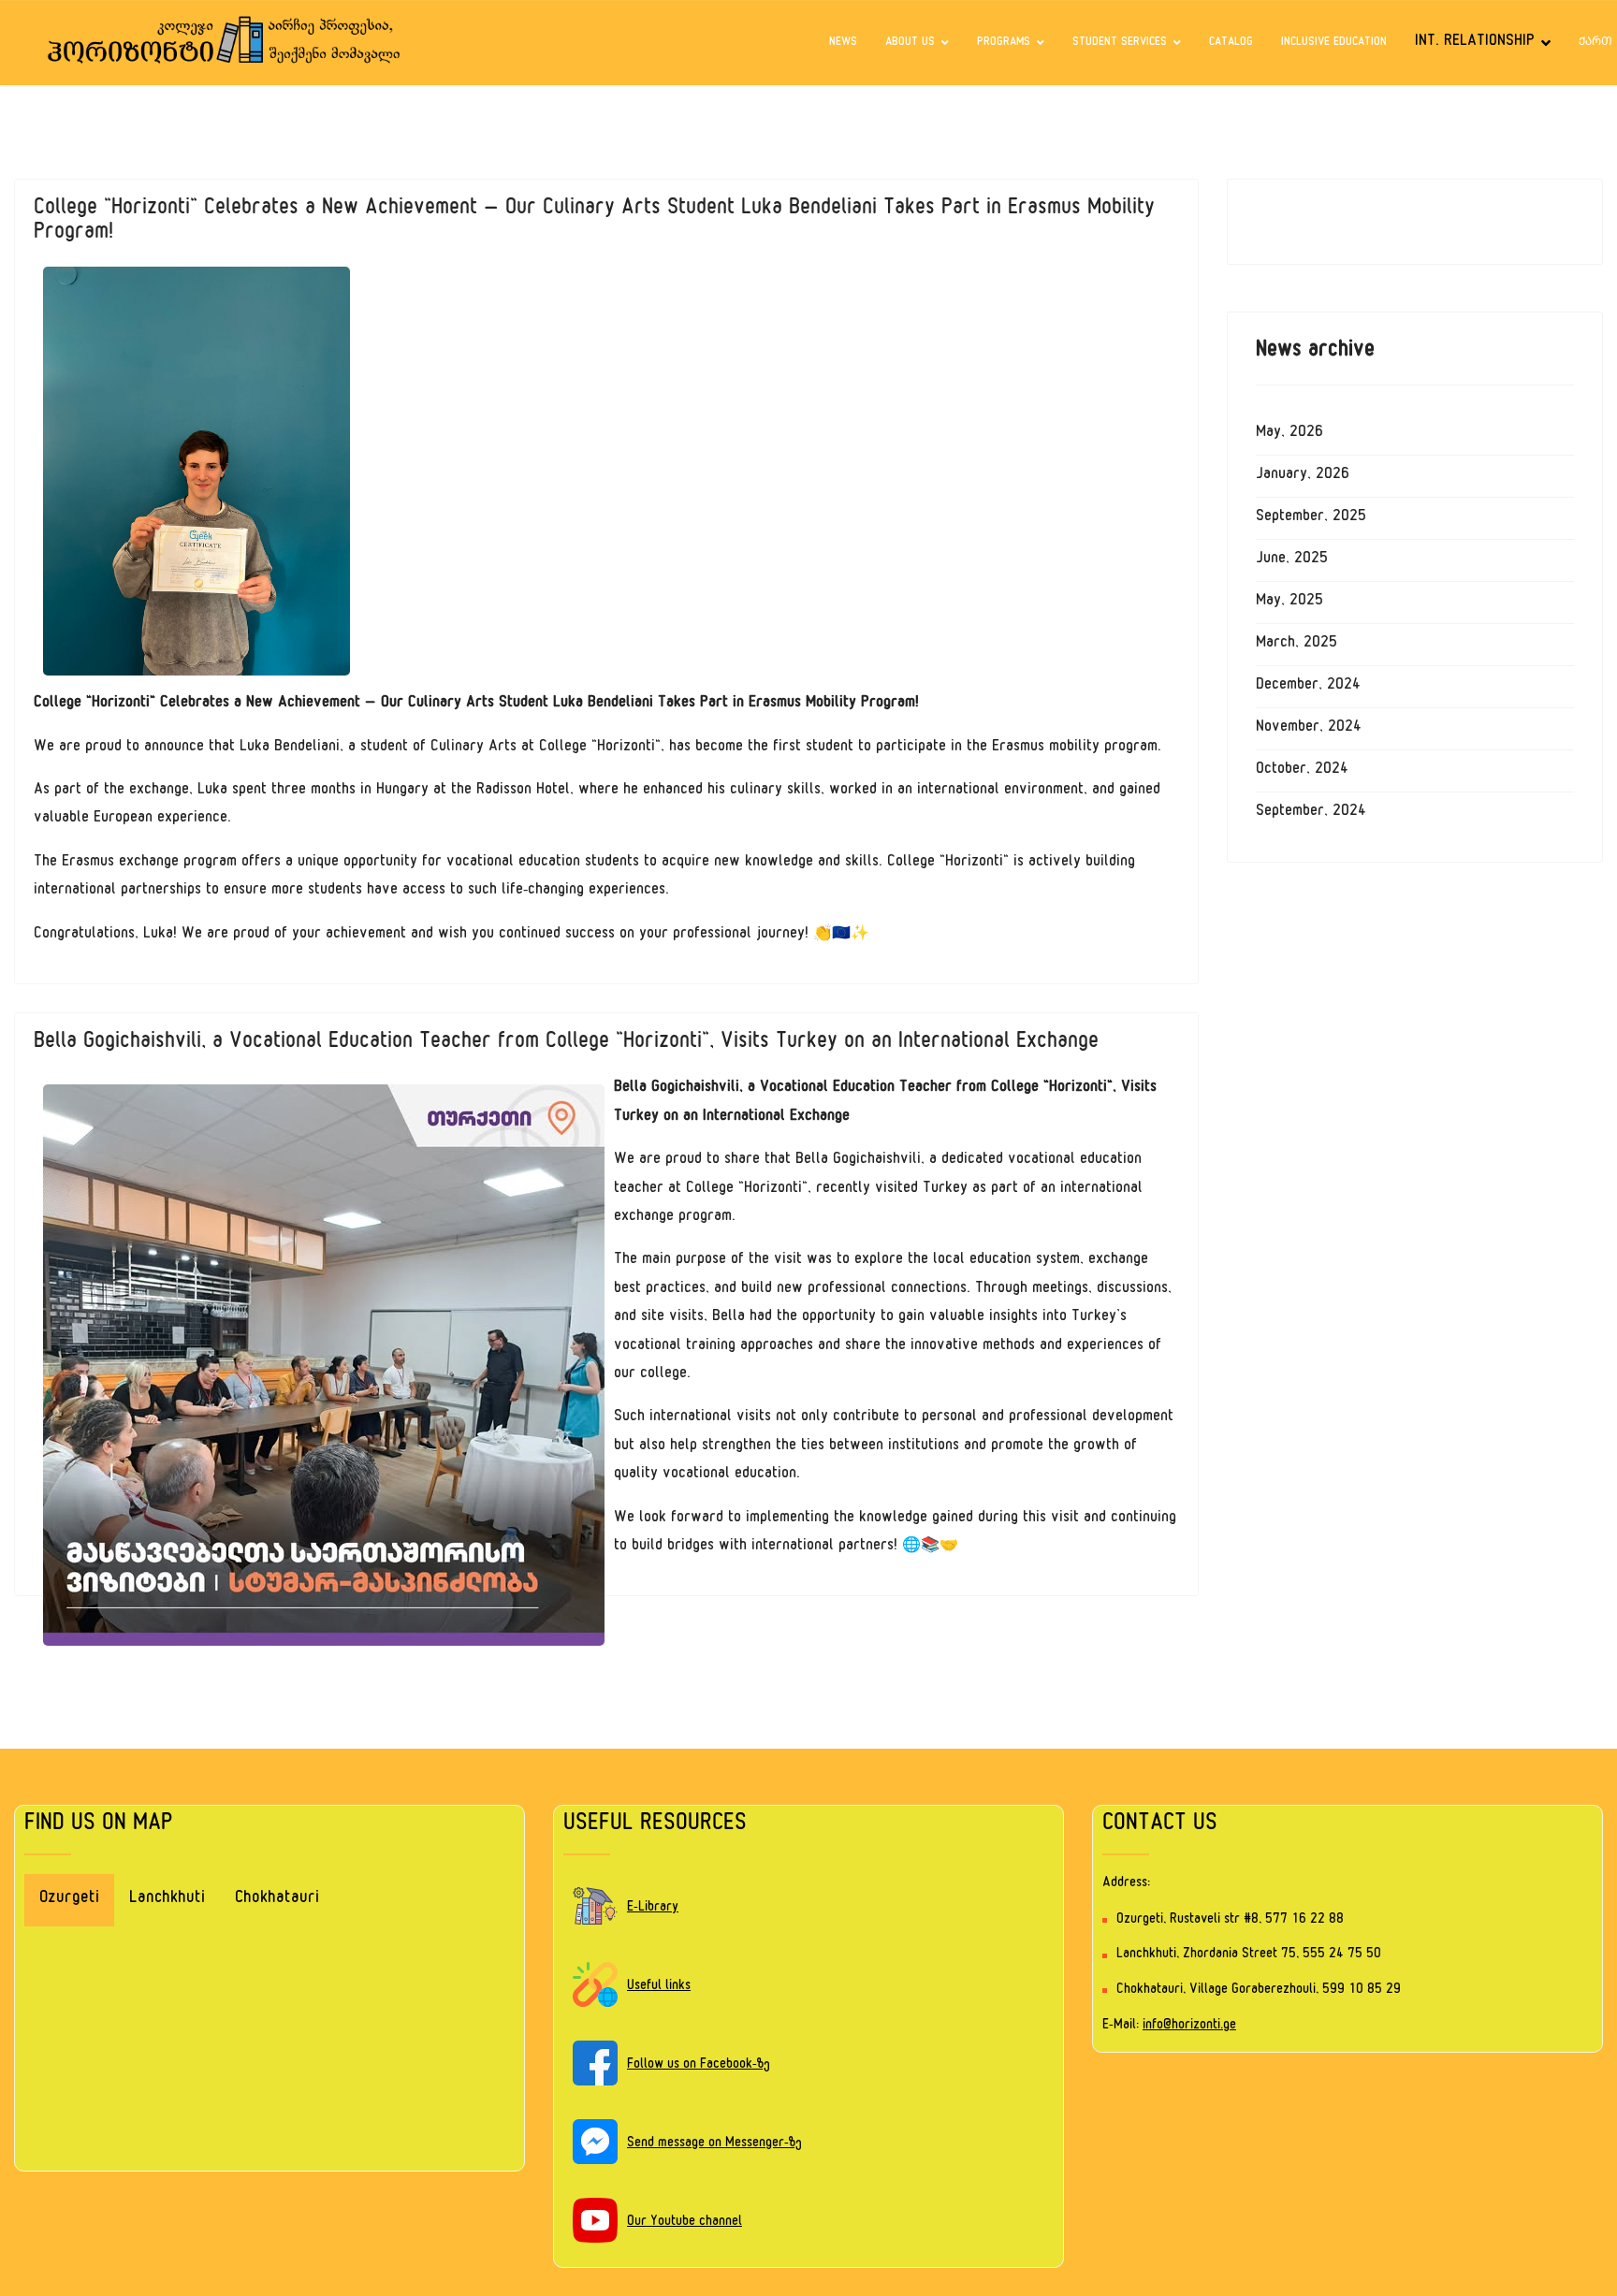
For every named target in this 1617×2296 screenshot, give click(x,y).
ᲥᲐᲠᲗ (1595, 43)
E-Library (653, 1908)
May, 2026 (1289, 434)
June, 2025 (1292, 560)
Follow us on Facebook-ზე (699, 2065)
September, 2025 (1311, 518)
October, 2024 (1302, 771)
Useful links (659, 1987)
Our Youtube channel (685, 2223)
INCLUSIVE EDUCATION (1334, 43)
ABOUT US (910, 43)
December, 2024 (1308, 687)
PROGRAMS (1004, 43)
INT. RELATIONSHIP (1475, 43)
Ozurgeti (69, 1900)
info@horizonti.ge (1189, 2026)
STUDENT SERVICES (1120, 43)
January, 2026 (1303, 476)
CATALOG (1231, 43)
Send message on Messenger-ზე (714, 2144)
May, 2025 (1289, 603)
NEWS (843, 43)
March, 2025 (1297, 645)
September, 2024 (1311, 813)
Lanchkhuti (167, 1900)
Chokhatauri (277, 1900)
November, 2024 (1309, 729)
